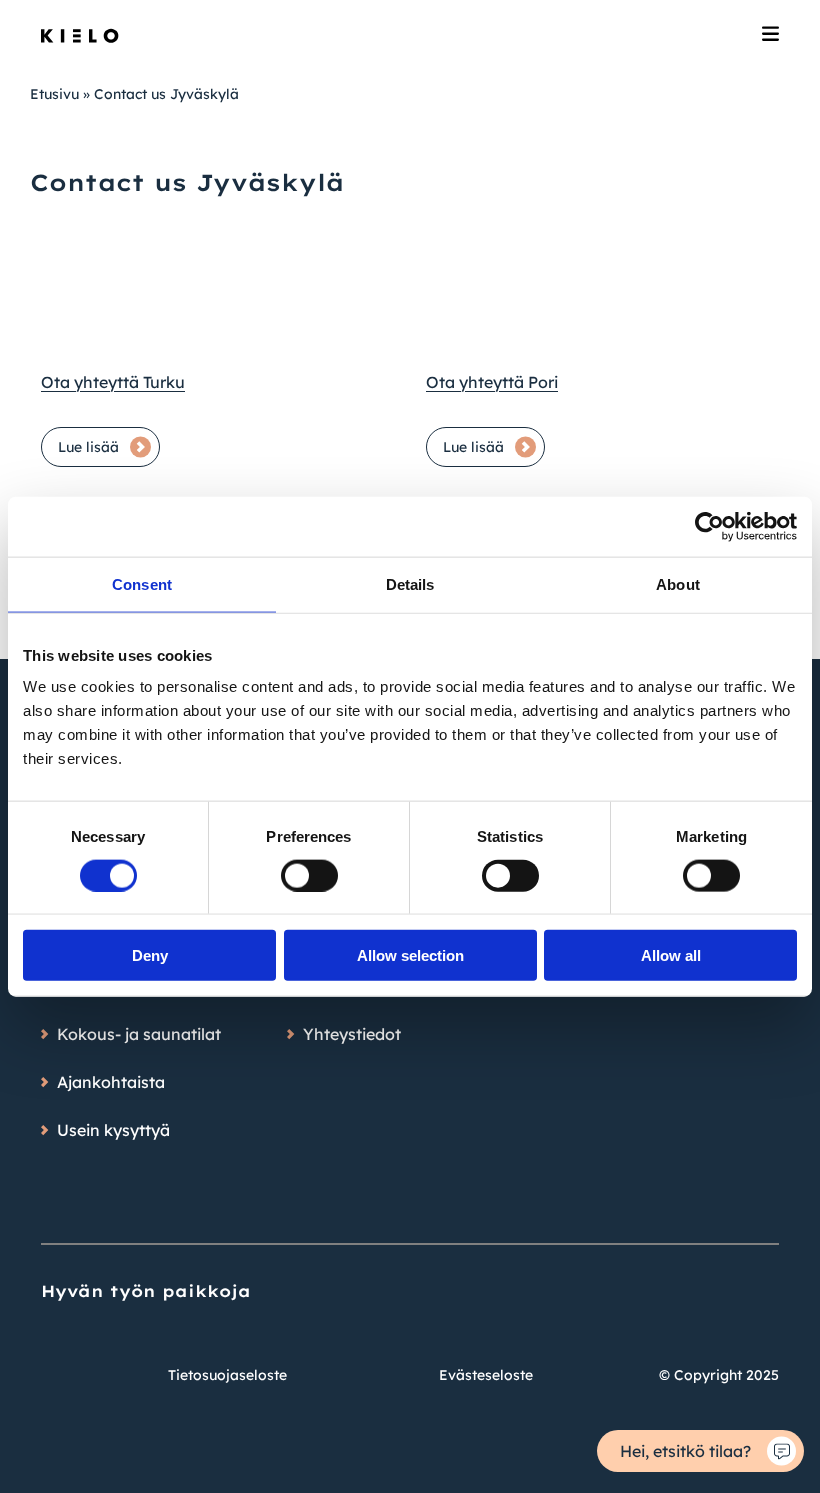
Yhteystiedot (352, 1034)
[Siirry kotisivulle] (80, 36)
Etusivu (54, 94)
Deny (150, 955)
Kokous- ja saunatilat (139, 1034)
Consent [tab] (142, 583)
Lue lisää (88, 447)
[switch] (309, 875)
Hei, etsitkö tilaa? (685, 1451)
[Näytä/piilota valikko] (770, 36)
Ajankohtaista (111, 1082)
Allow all (671, 955)
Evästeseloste (486, 1375)
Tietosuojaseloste (227, 1375)
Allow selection (410, 955)
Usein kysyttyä (113, 1130)
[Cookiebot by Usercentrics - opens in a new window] (709, 526)
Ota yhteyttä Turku (113, 382)
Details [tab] (410, 583)
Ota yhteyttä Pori (492, 382)
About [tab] (678, 583)
